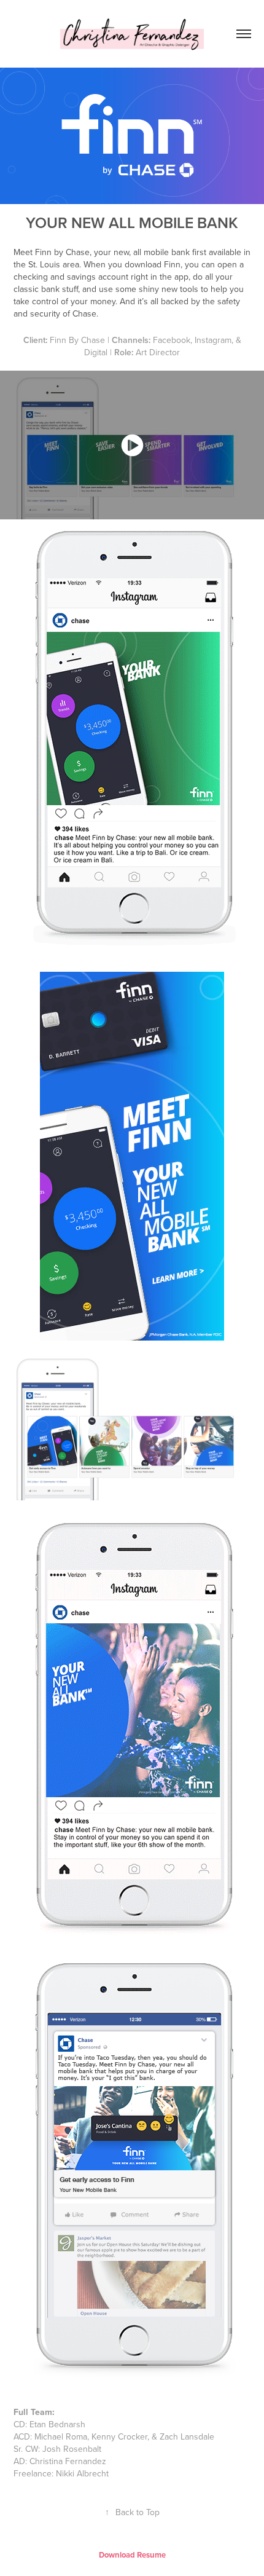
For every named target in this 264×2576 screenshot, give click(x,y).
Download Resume (132, 2555)
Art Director (158, 352)
